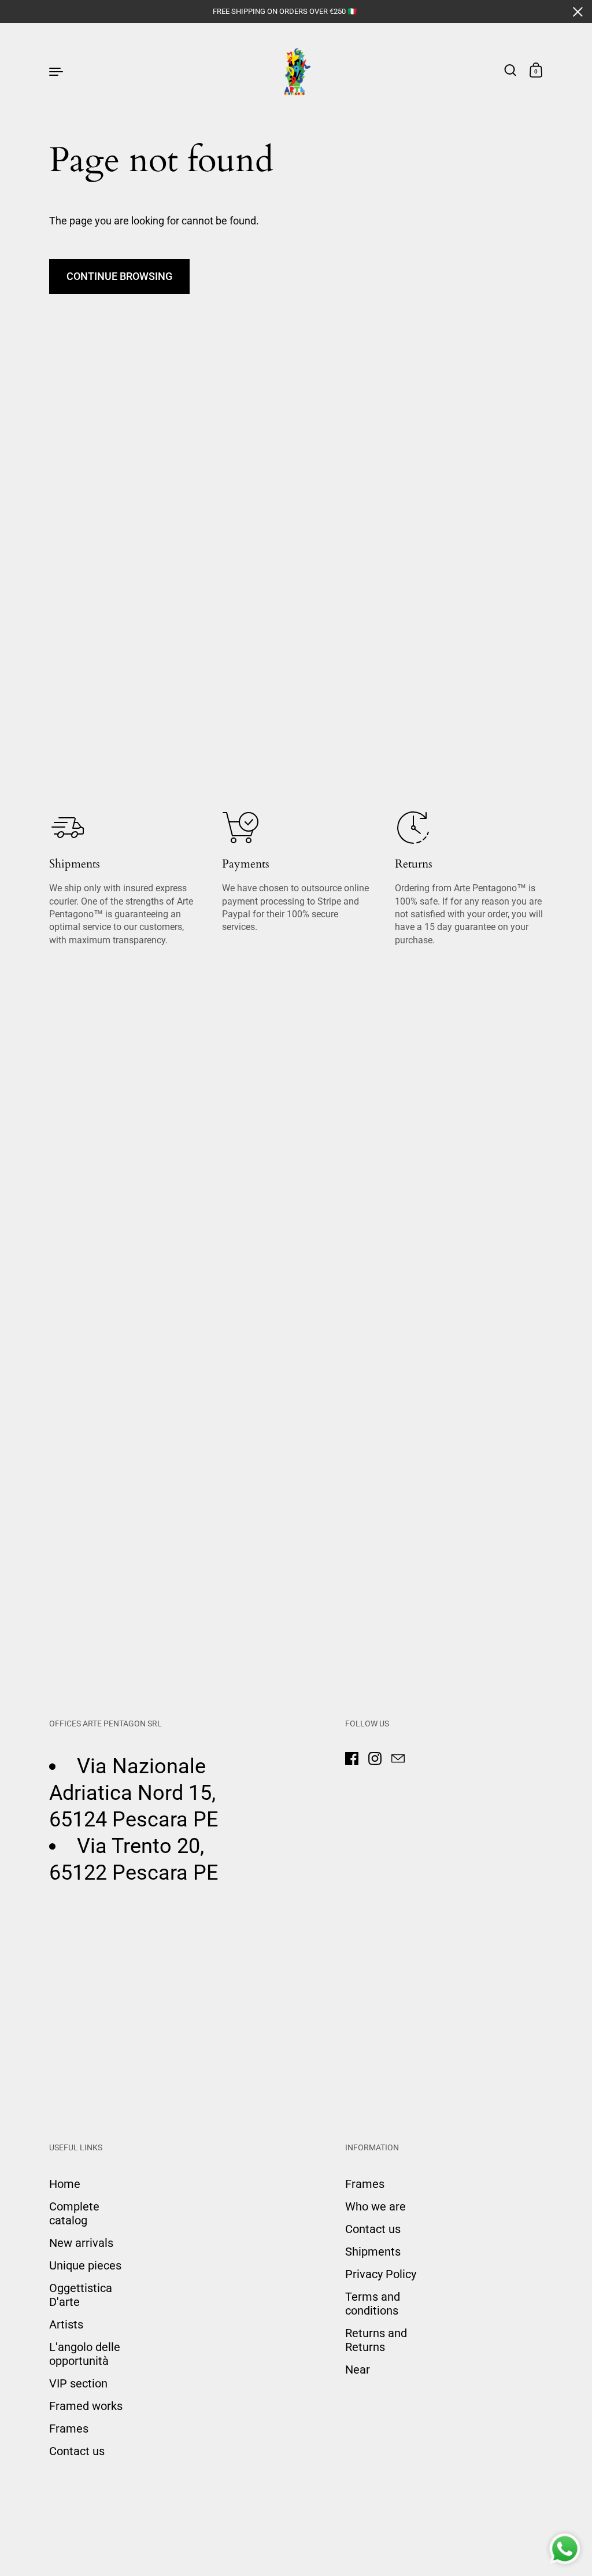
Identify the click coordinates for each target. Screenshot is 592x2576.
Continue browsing (119, 276)
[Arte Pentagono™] (296, 71)
